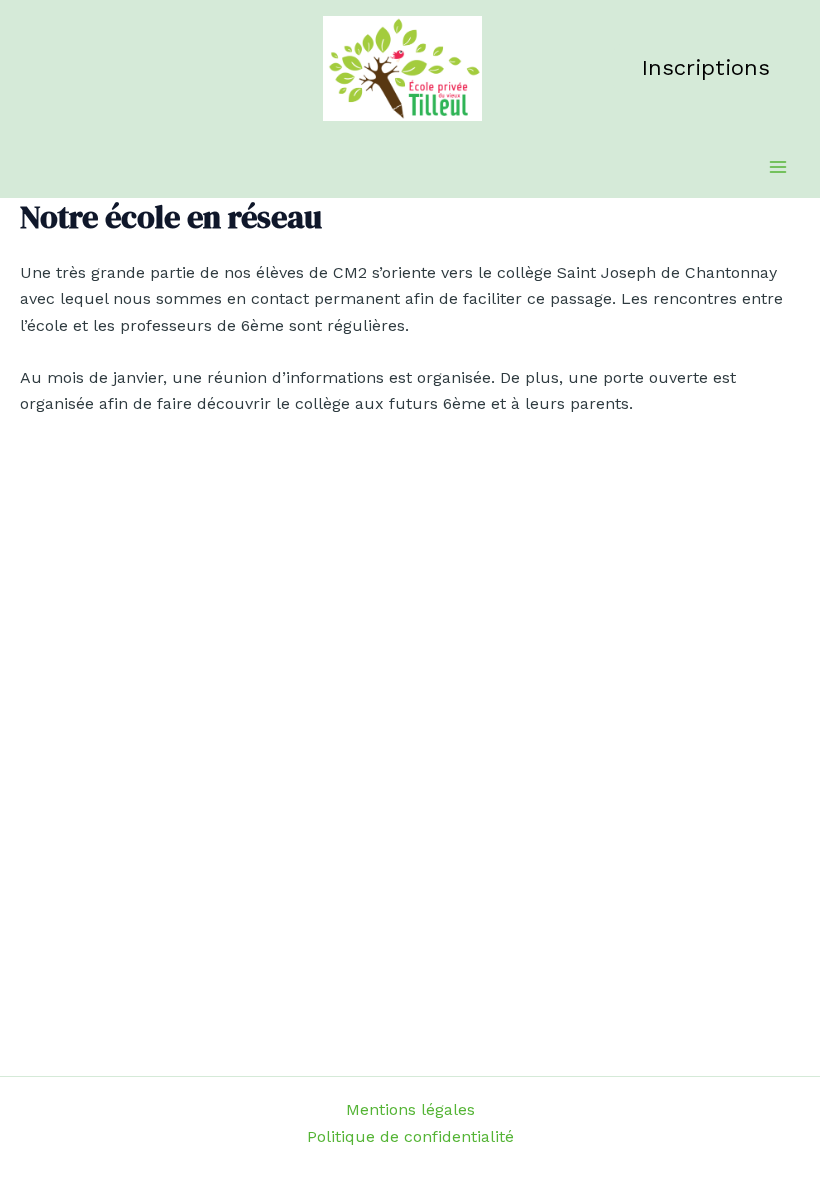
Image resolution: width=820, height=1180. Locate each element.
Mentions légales (410, 1109)
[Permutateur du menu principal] (778, 167)
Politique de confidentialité (410, 1136)
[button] (706, 68)
